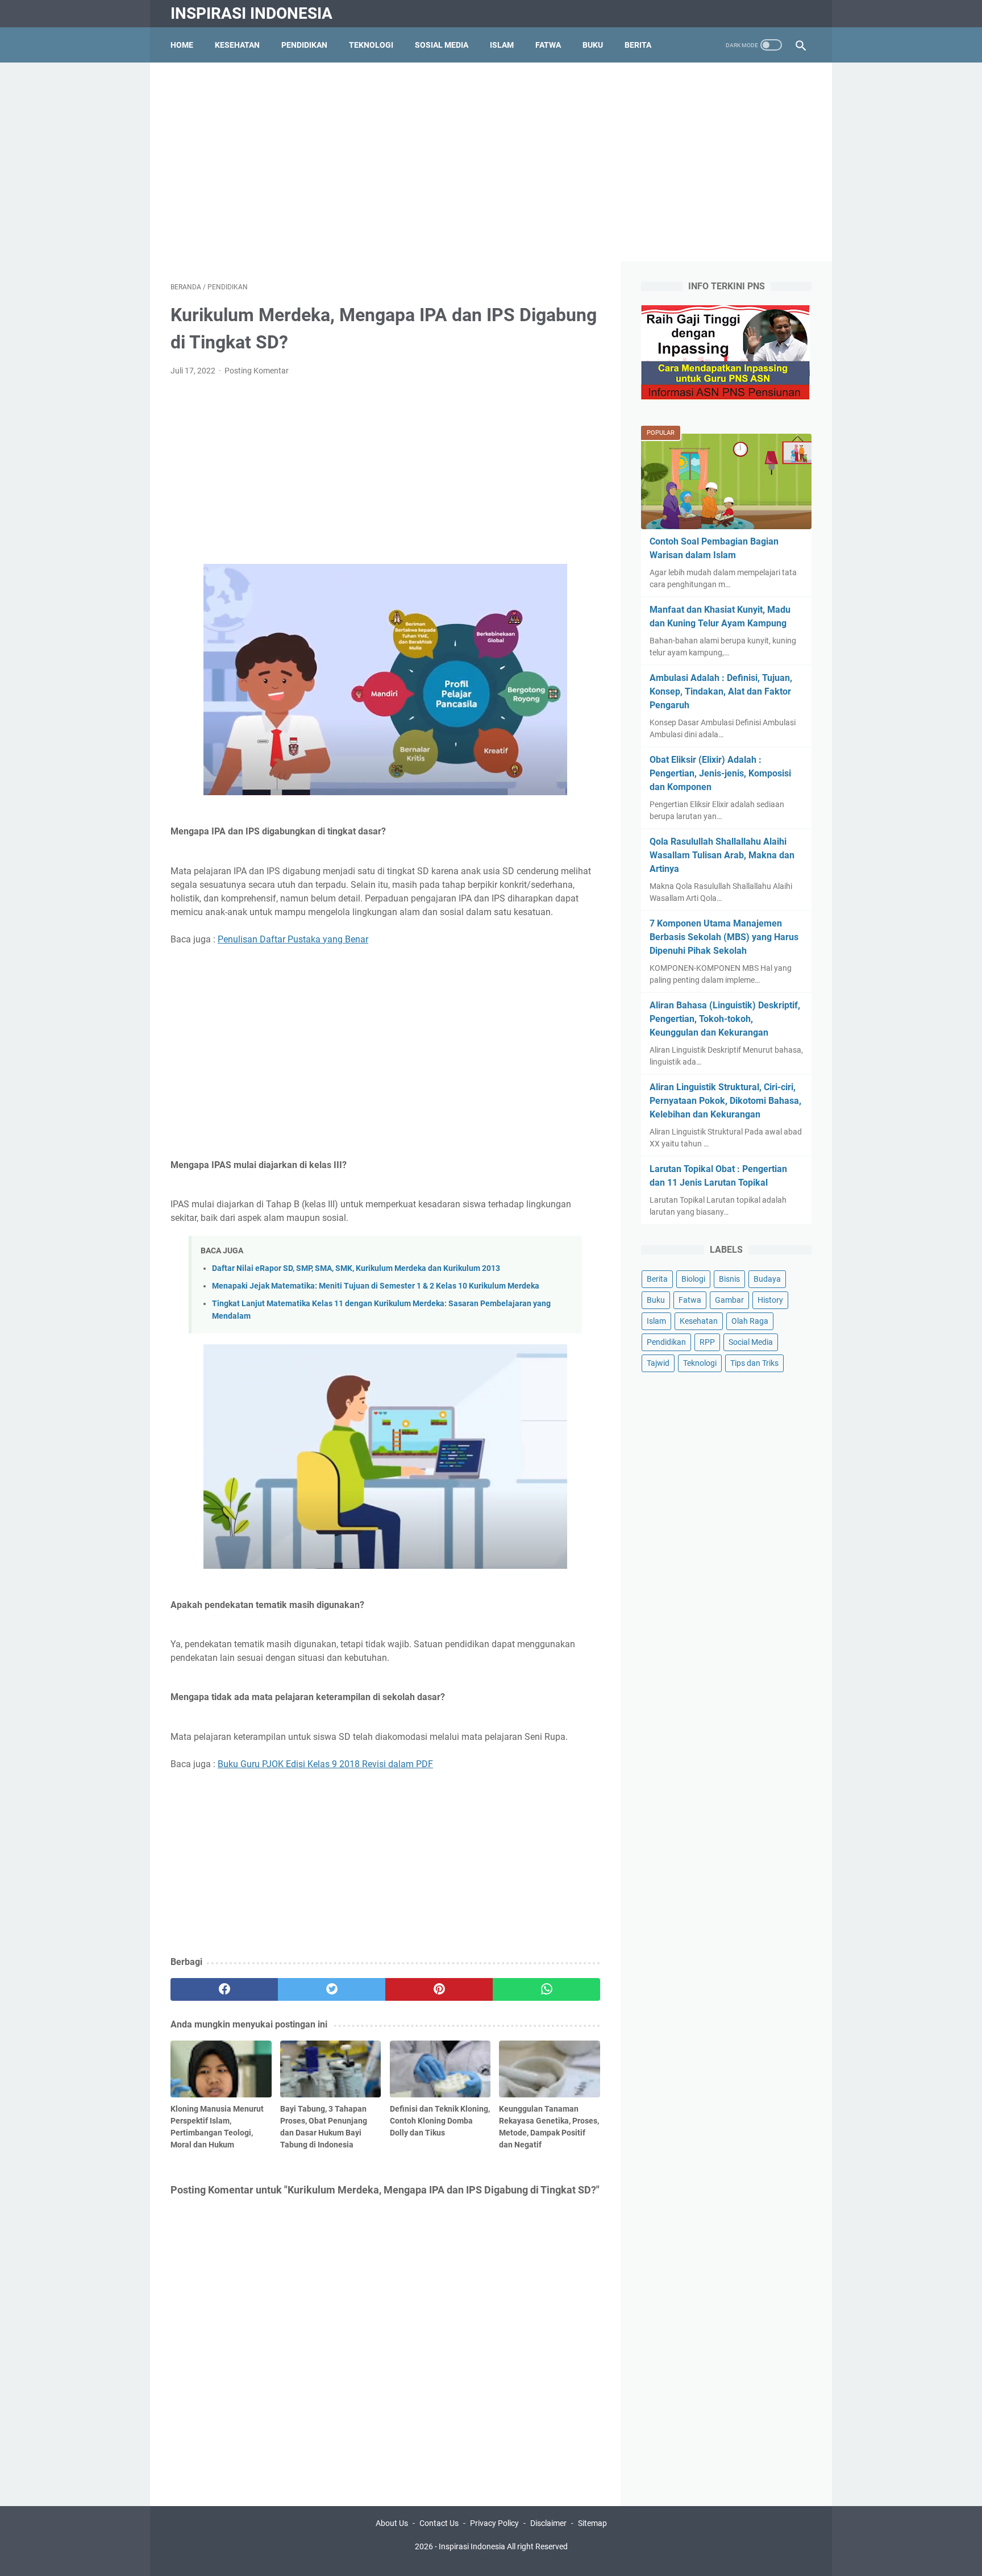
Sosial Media (442, 45)
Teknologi (371, 45)
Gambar (729, 1300)
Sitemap (592, 2523)
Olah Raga (750, 1321)
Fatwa (548, 45)
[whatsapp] (546, 1989)
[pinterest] (439, 1989)
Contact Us (439, 2523)
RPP (707, 1342)
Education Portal (443, 2558)
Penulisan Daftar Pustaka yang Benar (293, 939)
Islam (502, 45)
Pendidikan (304, 45)
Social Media (751, 1342)
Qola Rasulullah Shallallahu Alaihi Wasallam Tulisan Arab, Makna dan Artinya (722, 855)
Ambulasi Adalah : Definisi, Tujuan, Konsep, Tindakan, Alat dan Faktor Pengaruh (721, 691)
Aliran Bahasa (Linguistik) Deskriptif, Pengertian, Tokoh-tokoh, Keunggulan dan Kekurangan (725, 1019)
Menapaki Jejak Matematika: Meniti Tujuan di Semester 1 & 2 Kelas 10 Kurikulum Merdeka (376, 1286)
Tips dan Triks (754, 1363)
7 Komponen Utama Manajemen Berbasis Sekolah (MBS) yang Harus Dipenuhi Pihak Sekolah (724, 937)
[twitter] (332, 1989)
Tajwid (658, 1363)
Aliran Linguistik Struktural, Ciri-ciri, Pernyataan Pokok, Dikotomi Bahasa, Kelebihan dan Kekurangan (725, 1101)
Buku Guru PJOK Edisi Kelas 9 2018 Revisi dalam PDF (325, 1764)
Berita (638, 45)
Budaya (767, 1279)
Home (182, 45)
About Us (392, 2523)
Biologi (693, 1279)
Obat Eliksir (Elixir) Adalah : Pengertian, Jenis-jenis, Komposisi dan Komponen (720, 773)
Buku (593, 45)
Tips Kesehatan (501, 2558)
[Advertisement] (491, 162)
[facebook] (224, 1989)
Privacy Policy (494, 2523)
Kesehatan (237, 45)
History (770, 1300)
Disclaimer (548, 2523)
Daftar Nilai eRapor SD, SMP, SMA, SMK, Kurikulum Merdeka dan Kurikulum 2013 (356, 1268)
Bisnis (729, 1279)
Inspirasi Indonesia (251, 13)
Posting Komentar (257, 371)
